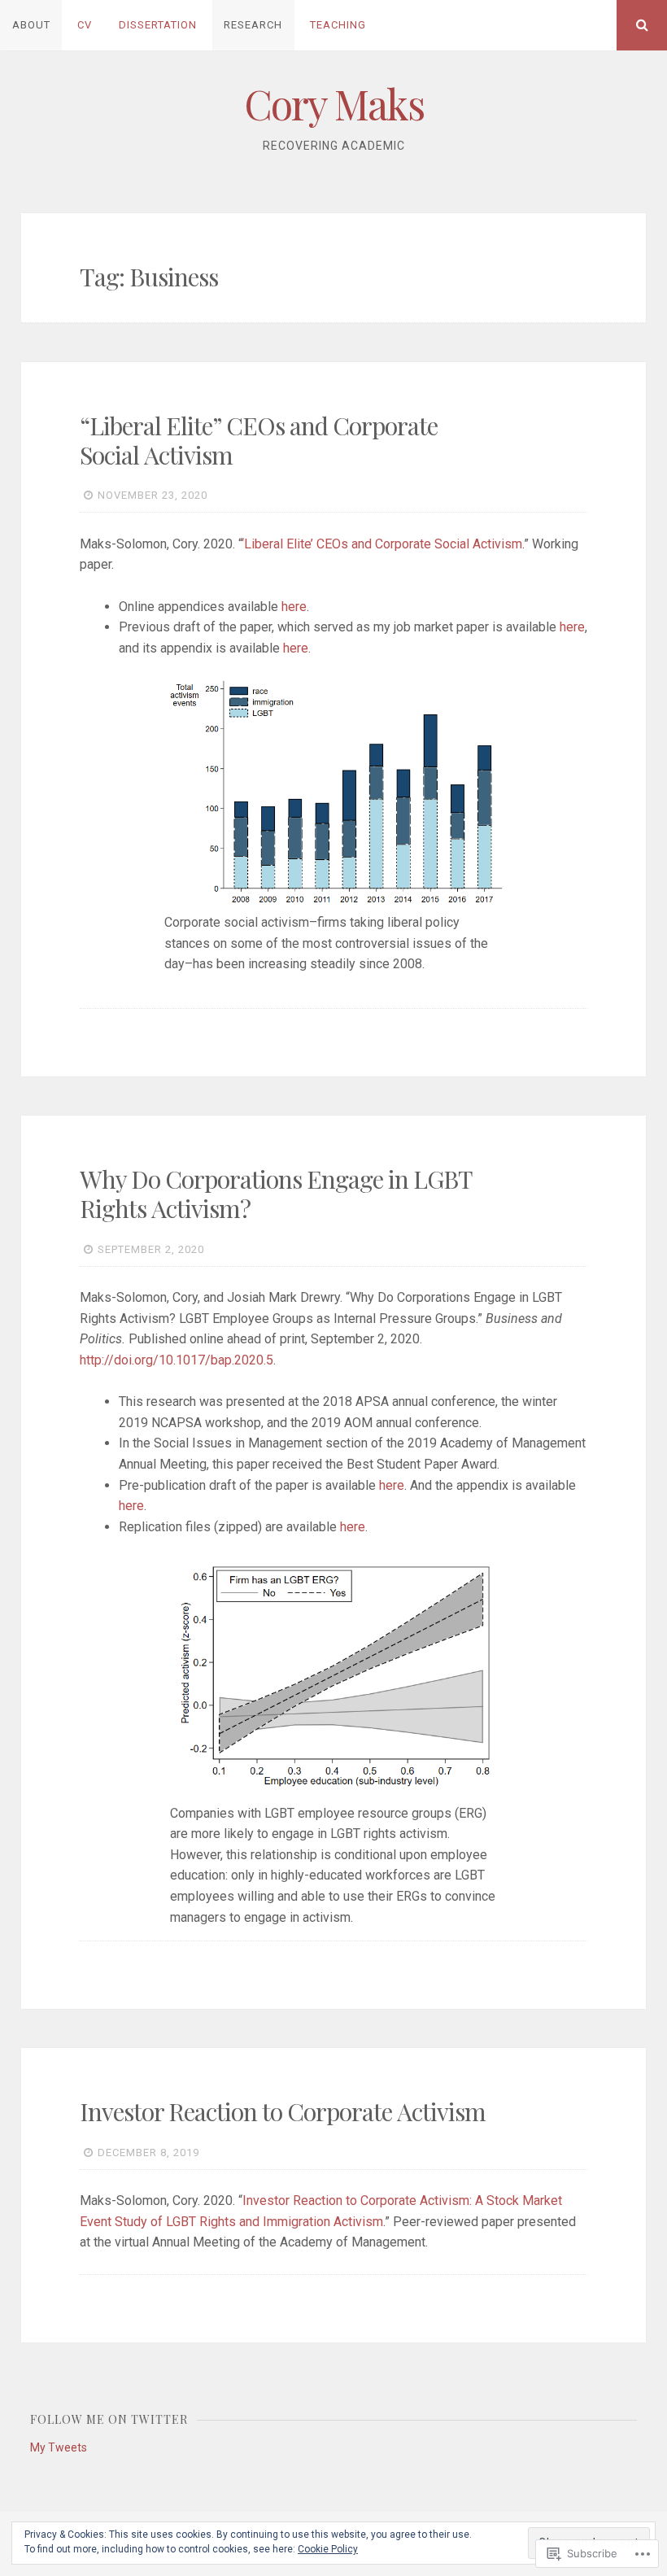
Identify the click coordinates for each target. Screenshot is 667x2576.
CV (85, 25)
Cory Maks (334, 104)
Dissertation (158, 25)
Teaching (338, 25)
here (294, 607)
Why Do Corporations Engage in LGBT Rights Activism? (276, 1194)
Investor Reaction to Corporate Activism (283, 2111)
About (31, 25)
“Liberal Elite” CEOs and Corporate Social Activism (259, 440)
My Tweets (59, 2447)
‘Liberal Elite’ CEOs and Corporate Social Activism (382, 544)
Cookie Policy (328, 2549)
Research (253, 25)
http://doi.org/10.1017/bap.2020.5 (177, 1360)
